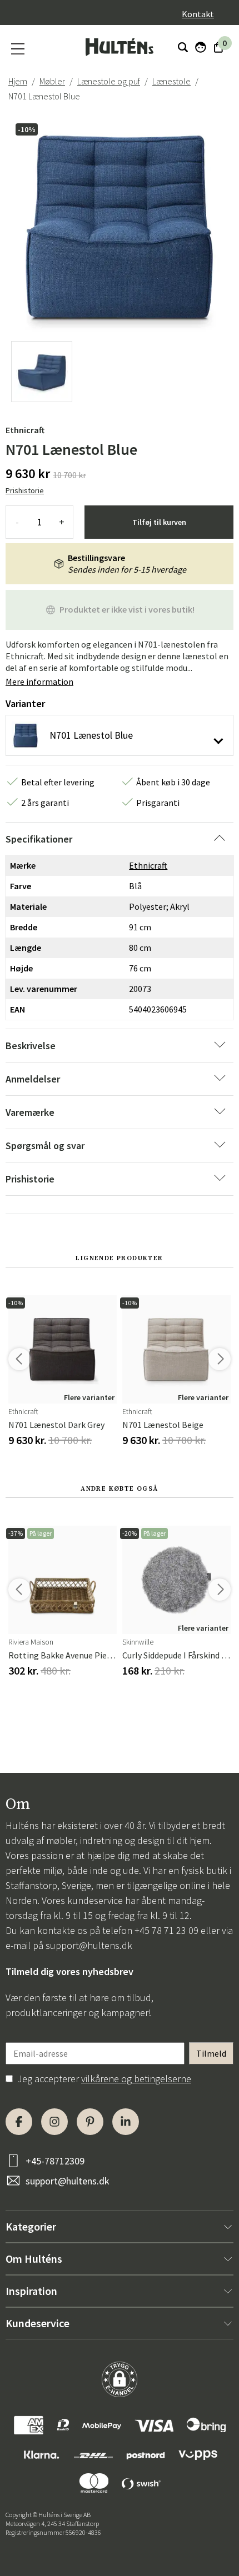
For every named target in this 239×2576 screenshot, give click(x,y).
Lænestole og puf (109, 81)
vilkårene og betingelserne (136, 2079)
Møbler (52, 81)
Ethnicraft (25, 430)
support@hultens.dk (89, 1945)
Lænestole (171, 81)
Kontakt (198, 14)
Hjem (18, 81)
